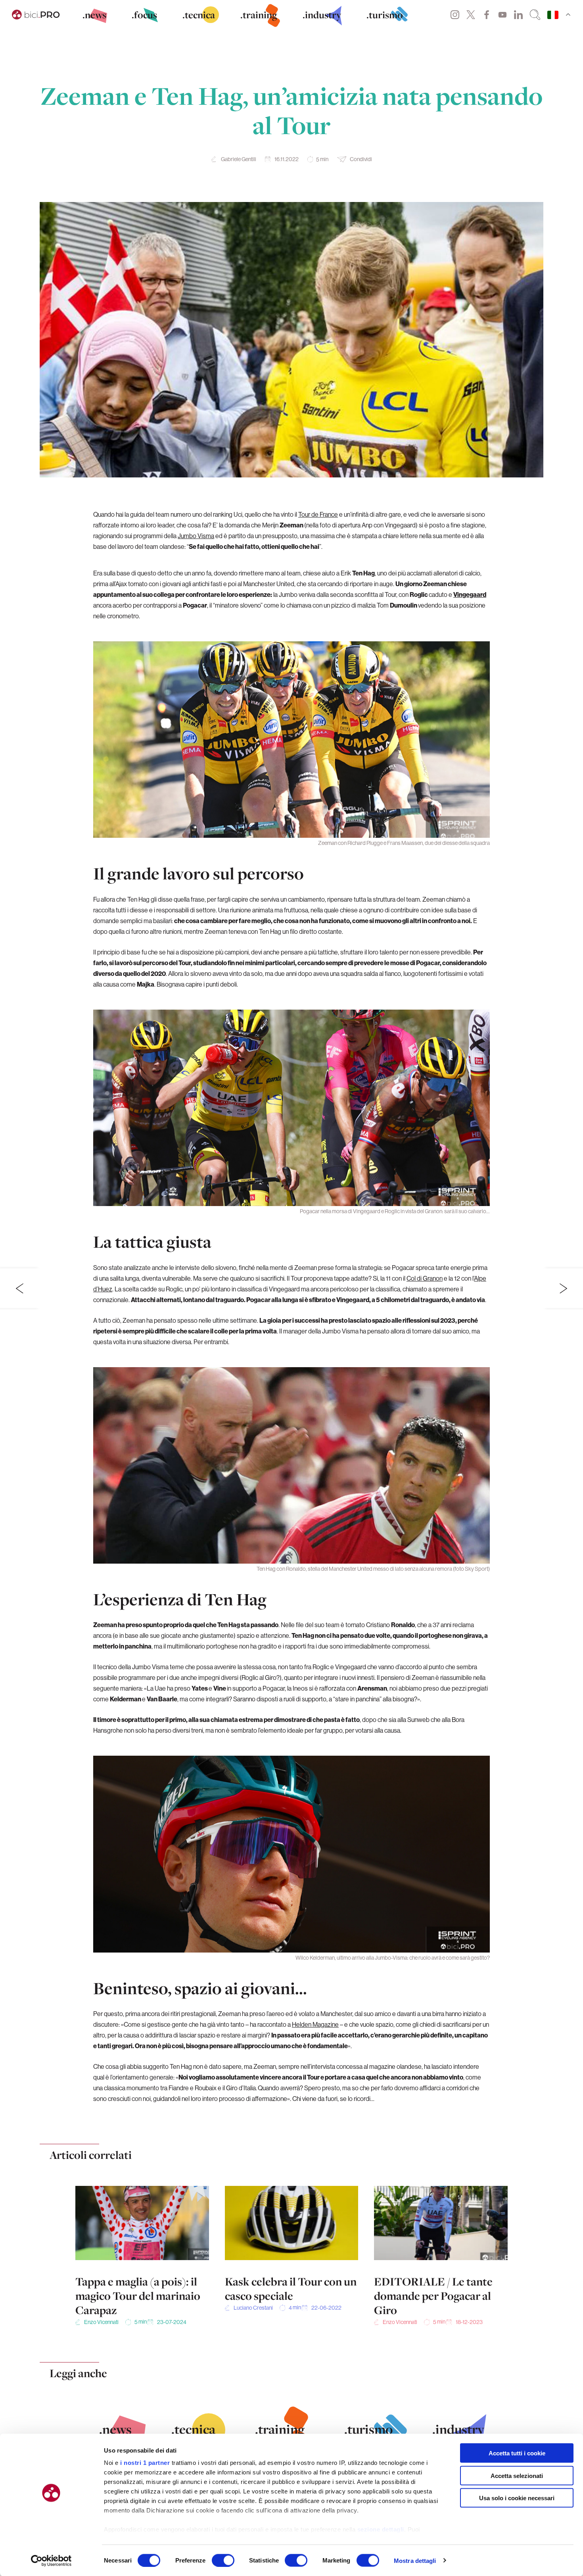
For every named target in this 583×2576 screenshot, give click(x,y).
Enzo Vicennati (101, 2322)
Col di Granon (425, 1278)
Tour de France (318, 514)
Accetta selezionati (517, 2475)
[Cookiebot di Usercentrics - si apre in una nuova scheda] (51, 2561)
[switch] (223, 2560)
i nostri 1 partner (145, 2463)
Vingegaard (470, 594)
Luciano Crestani (253, 2308)
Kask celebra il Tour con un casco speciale (291, 2289)
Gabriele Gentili (239, 159)
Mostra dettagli (415, 2560)
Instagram (455, 15)
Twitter (471, 15)
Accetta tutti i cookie (517, 2453)
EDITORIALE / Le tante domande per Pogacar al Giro (433, 2296)
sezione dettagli (381, 2529)
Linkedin (518, 15)
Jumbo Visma (196, 536)
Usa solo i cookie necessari (517, 2498)
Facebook (487, 15)
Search (535, 15)
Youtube (502, 15)
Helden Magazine (315, 2024)
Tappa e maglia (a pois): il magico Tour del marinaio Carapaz (138, 2296)
